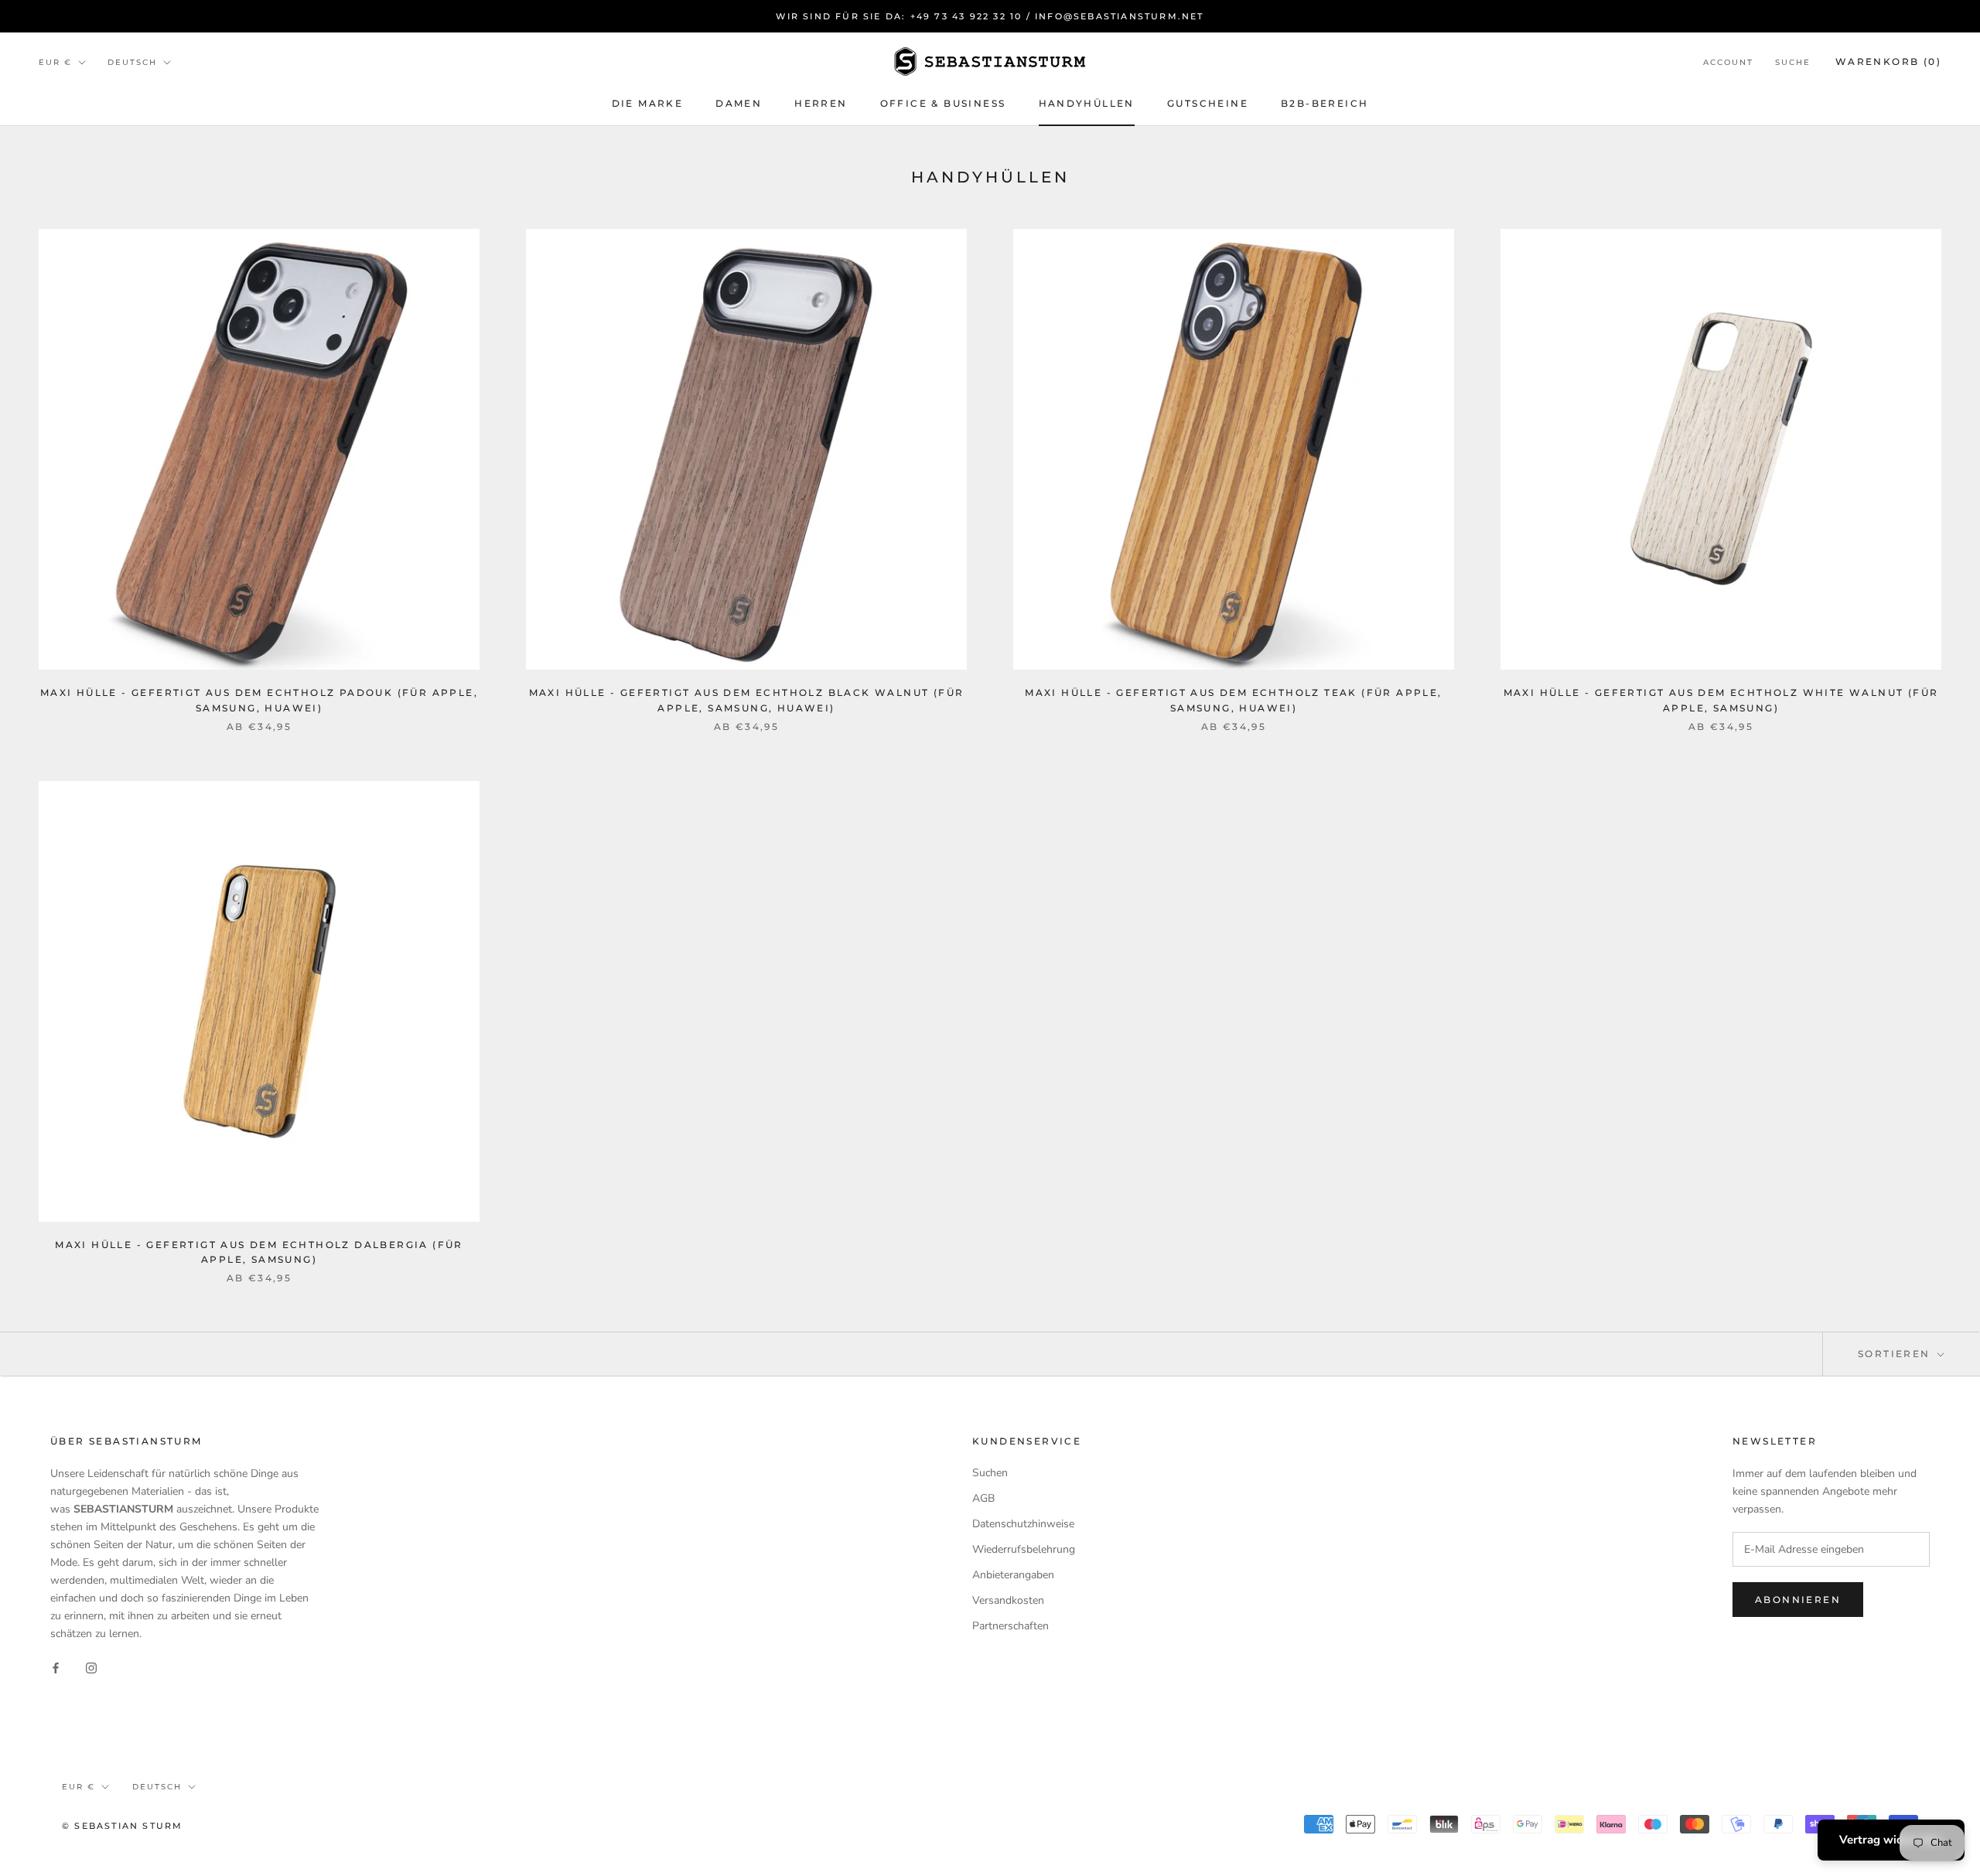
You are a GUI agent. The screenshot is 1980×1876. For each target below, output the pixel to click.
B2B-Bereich (1325, 103)
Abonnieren (1798, 1600)
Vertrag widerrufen (1891, 1840)
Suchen (990, 1473)
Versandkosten (1008, 1600)
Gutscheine (1208, 103)
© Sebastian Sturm (122, 1826)
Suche (1793, 62)
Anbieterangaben (1013, 1575)
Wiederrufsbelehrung (1024, 1549)
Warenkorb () (1888, 61)
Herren (821, 103)
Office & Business (943, 103)
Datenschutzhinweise (1023, 1524)
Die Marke (648, 103)
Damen (739, 103)
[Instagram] (91, 1667)
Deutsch (132, 62)
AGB (983, 1498)
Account (1728, 62)
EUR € (55, 62)
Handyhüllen (1087, 103)
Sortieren (1896, 1354)
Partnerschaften (1010, 1626)
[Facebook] (56, 1667)
